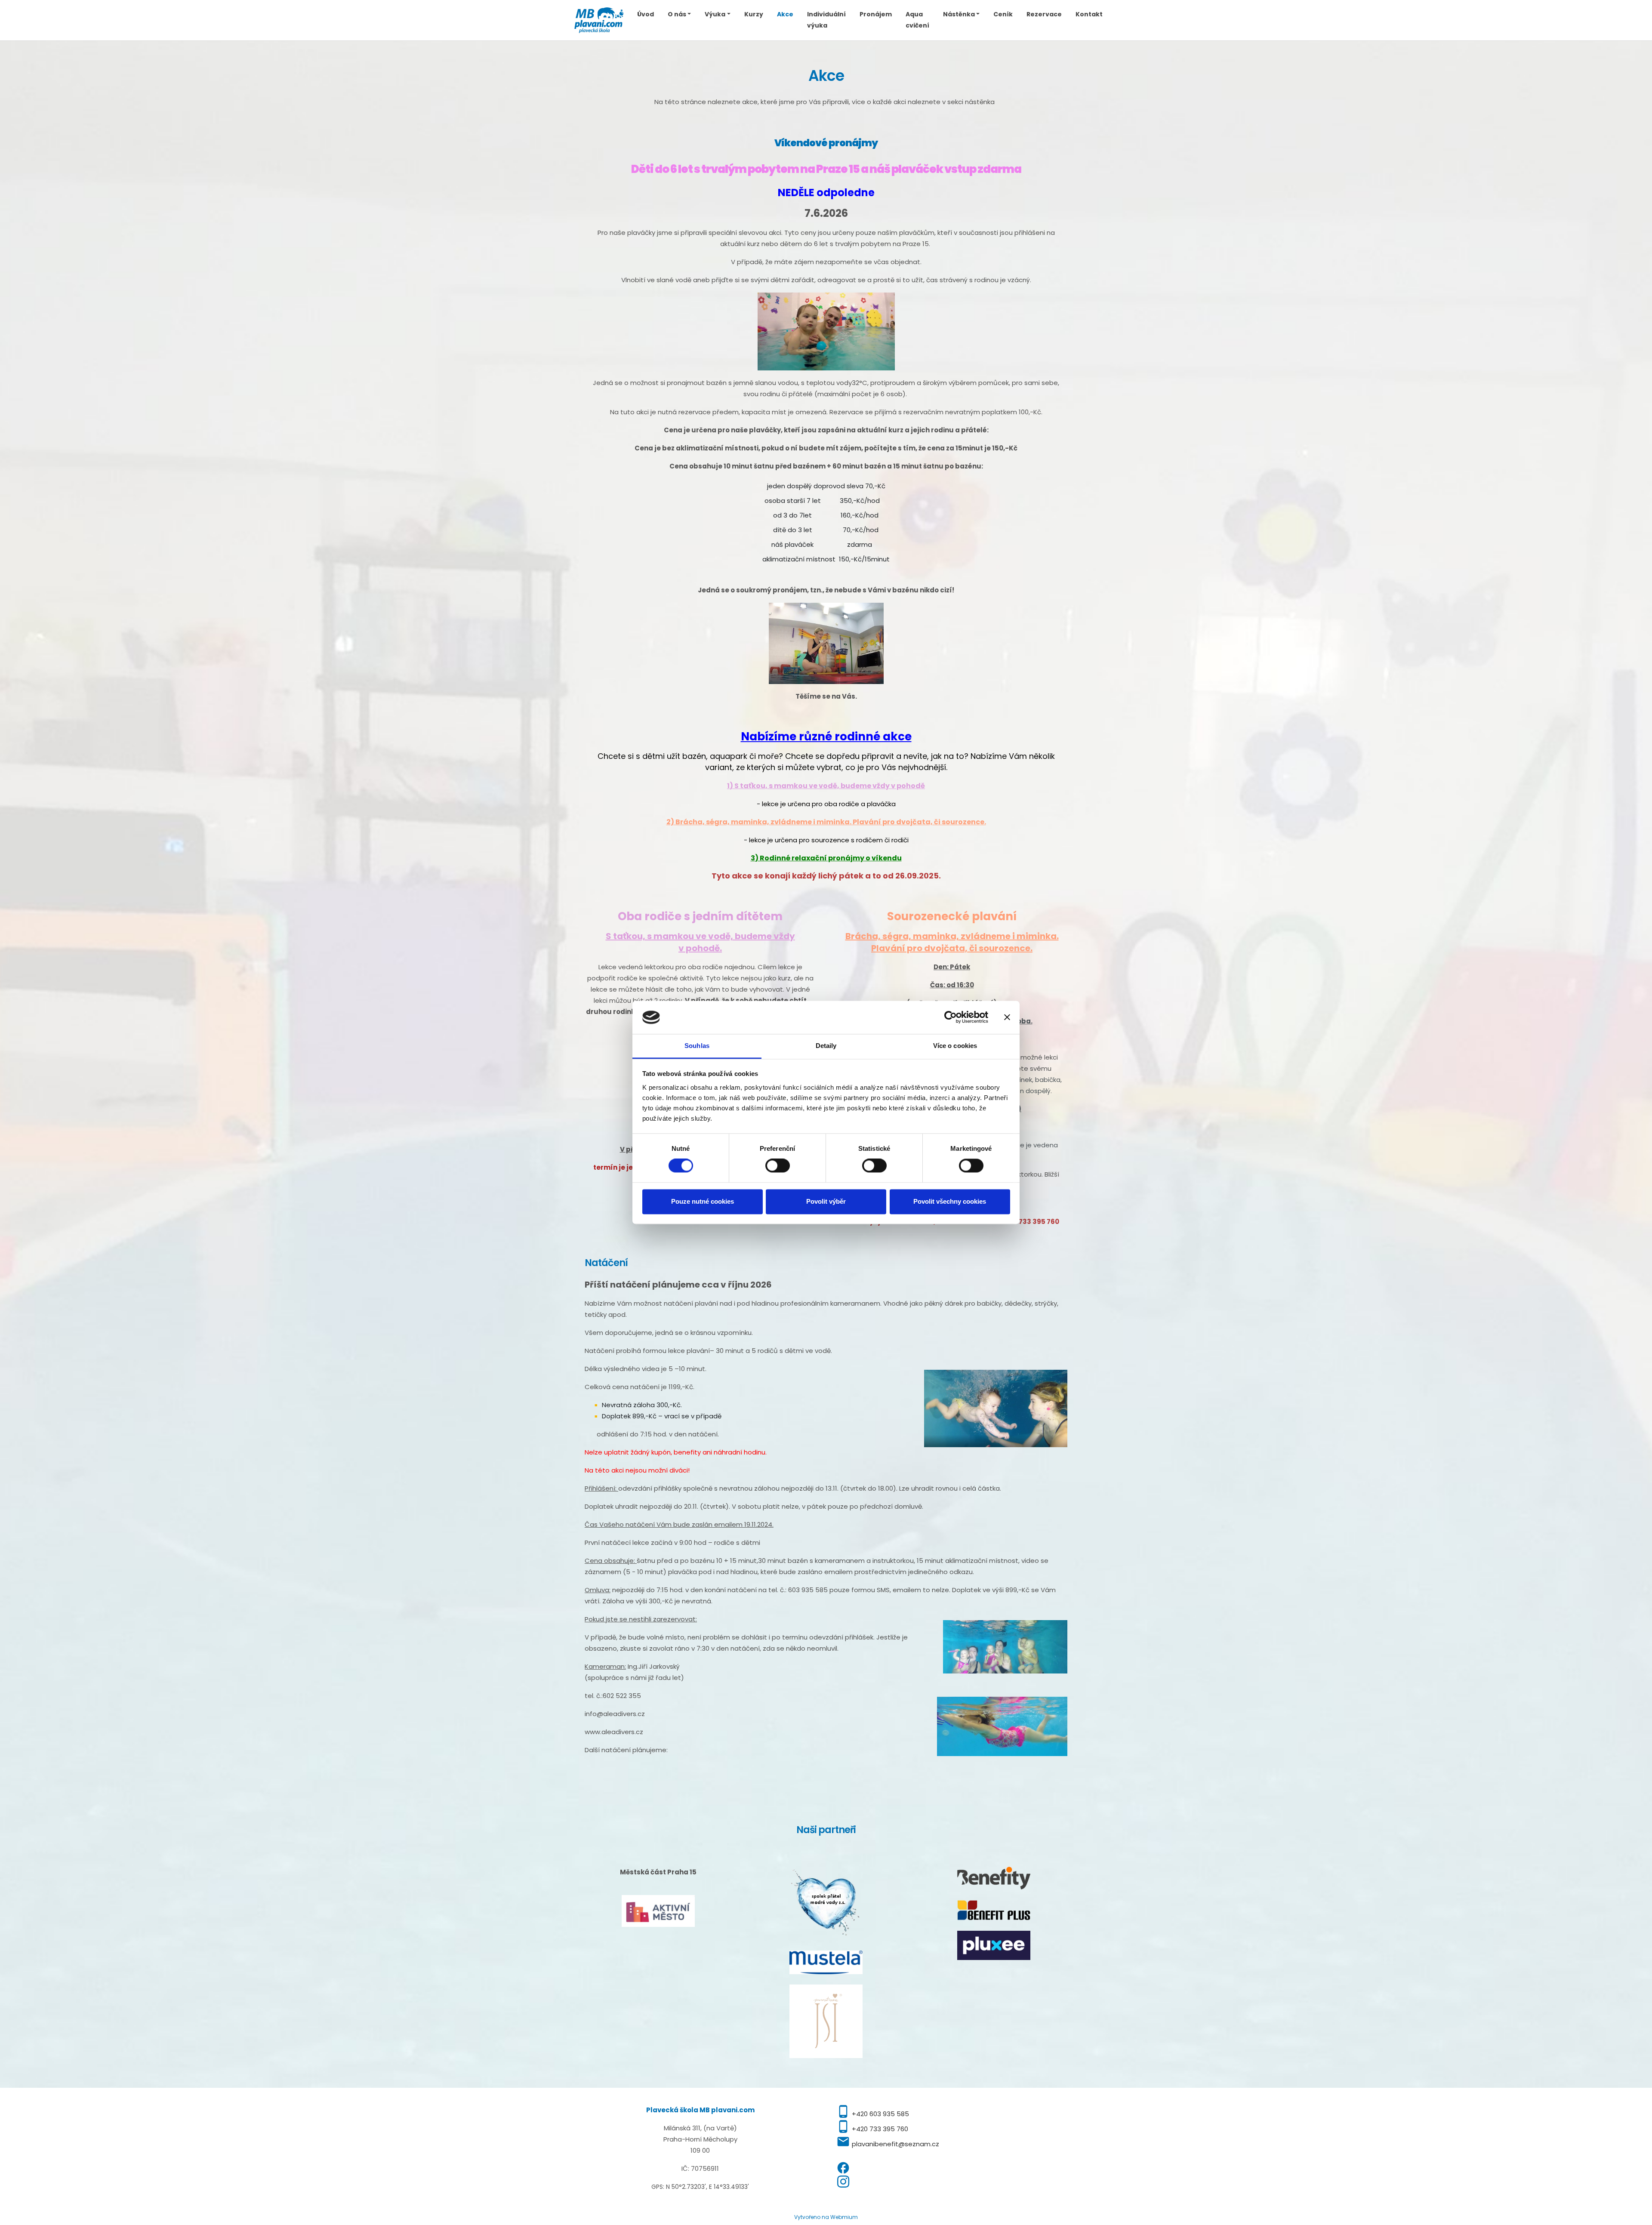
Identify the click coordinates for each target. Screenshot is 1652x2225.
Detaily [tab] (826, 1046)
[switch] (778, 1166)
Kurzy (754, 14)
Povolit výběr (826, 1201)
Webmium (844, 2217)
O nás (677, 14)
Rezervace (1044, 14)
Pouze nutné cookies (703, 1201)
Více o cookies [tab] (955, 1046)
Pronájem (876, 14)
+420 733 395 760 (880, 2129)
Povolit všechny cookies (950, 1201)
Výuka (715, 14)
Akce (785, 14)
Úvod (646, 14)
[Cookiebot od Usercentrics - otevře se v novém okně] (951, 1017)
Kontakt (1089, 14)
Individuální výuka (826, 20)
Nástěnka (959, 14)
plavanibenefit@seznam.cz (895, 2144)
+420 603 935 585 (880, 2114)
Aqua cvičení (917, 20)
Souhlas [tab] (697, 1046)
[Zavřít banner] (1007, 1017)
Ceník (1003, 14)
